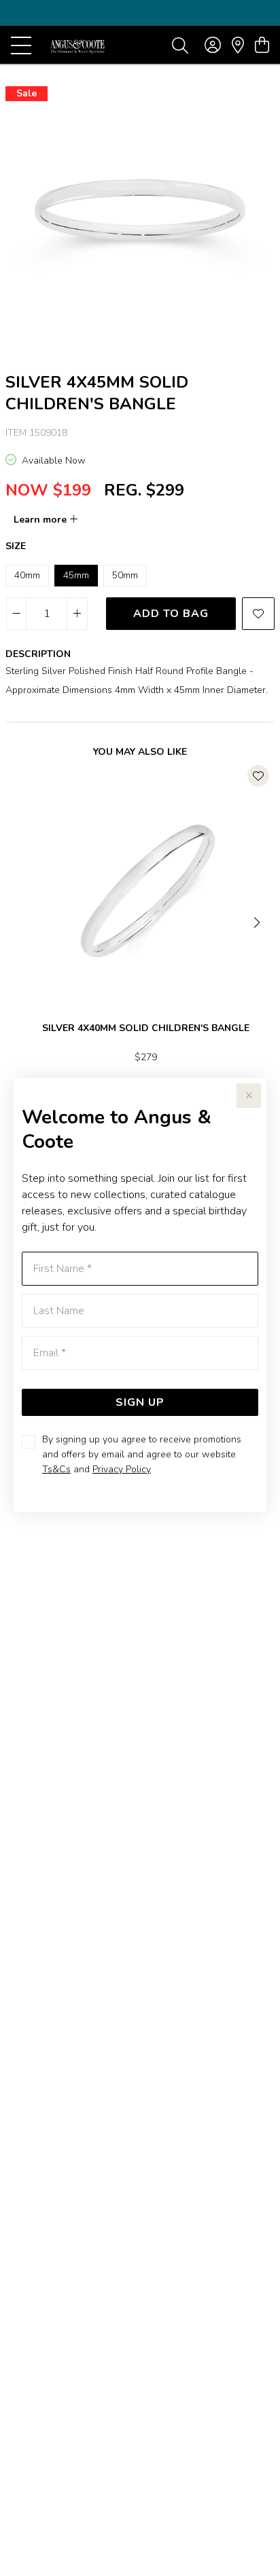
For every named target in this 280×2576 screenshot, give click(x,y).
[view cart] (262, 45)
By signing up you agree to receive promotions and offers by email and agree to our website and (142, 1454)
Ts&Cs (56, 1469)
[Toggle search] (180, 45)
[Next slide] (258, 921)
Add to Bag (171, 614)
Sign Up (140, 1402)
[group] (140, 13)
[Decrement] (17, 614)
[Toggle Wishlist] (258, 776)
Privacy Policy (122, 1469)
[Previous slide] (22, 921)
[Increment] (77, 614)
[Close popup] (249, 1096)
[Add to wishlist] (258, 614)
